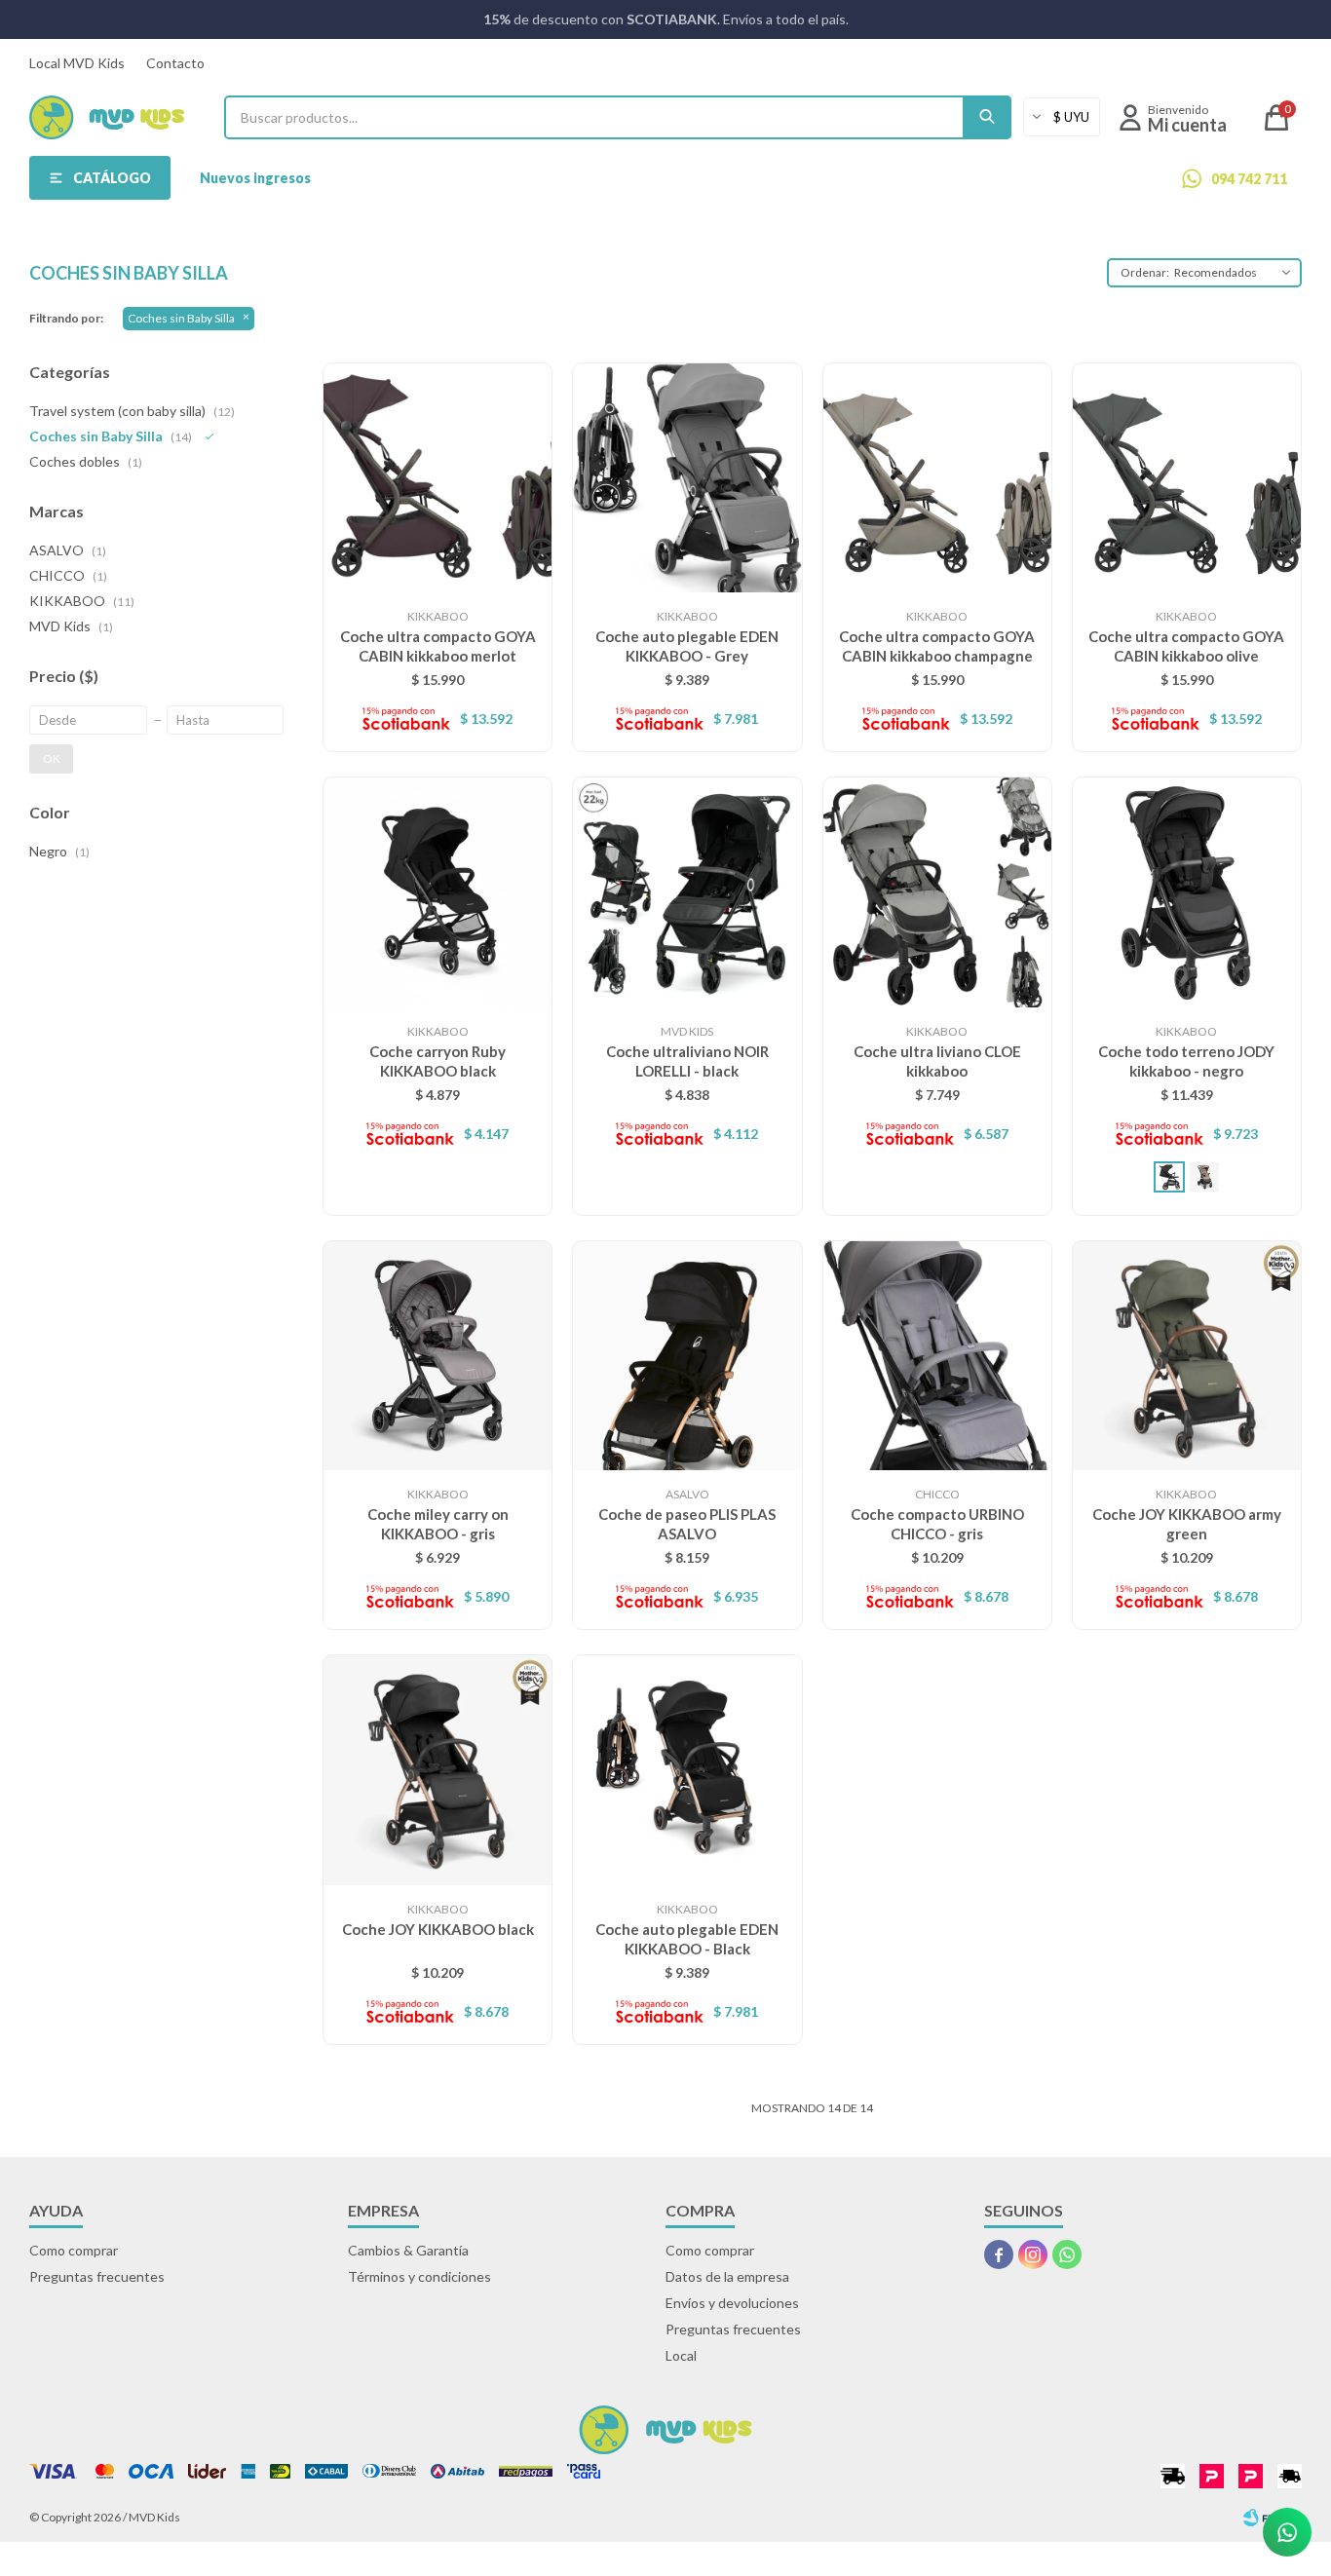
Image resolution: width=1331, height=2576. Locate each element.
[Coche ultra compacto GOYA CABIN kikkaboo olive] (1187, 477)
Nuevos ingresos (255, 178)
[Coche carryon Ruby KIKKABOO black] (437, 891)
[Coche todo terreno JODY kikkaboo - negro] (1187, 891)
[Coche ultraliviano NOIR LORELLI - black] (687, 891)
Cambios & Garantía (408, 2250)
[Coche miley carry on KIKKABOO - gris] (437, 1355)
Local (681, 2355)
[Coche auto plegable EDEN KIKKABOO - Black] (687, 1769)
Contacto (175, 63)
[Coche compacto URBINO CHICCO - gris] (937, 1355)
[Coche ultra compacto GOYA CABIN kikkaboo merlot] (437, 477)
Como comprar (74, 2250)
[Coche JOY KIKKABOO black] (437, 1769)
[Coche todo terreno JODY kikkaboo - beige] (1204, 1177)
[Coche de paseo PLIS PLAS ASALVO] (687, 1355)
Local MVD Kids (77, 63)
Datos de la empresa (727, 2276)
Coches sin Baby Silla (181, 318)
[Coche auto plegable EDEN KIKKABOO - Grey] (687, 477)
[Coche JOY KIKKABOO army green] (1187, 1355)
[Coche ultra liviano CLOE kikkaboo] (937, 891)
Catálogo (112, 178)
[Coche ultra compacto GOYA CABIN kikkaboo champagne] (937, 477)
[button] (987, 117)
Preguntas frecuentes (97, 2276)
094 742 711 (1249, 179)
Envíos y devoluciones (732, 2303)
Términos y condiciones (419, 2276)
